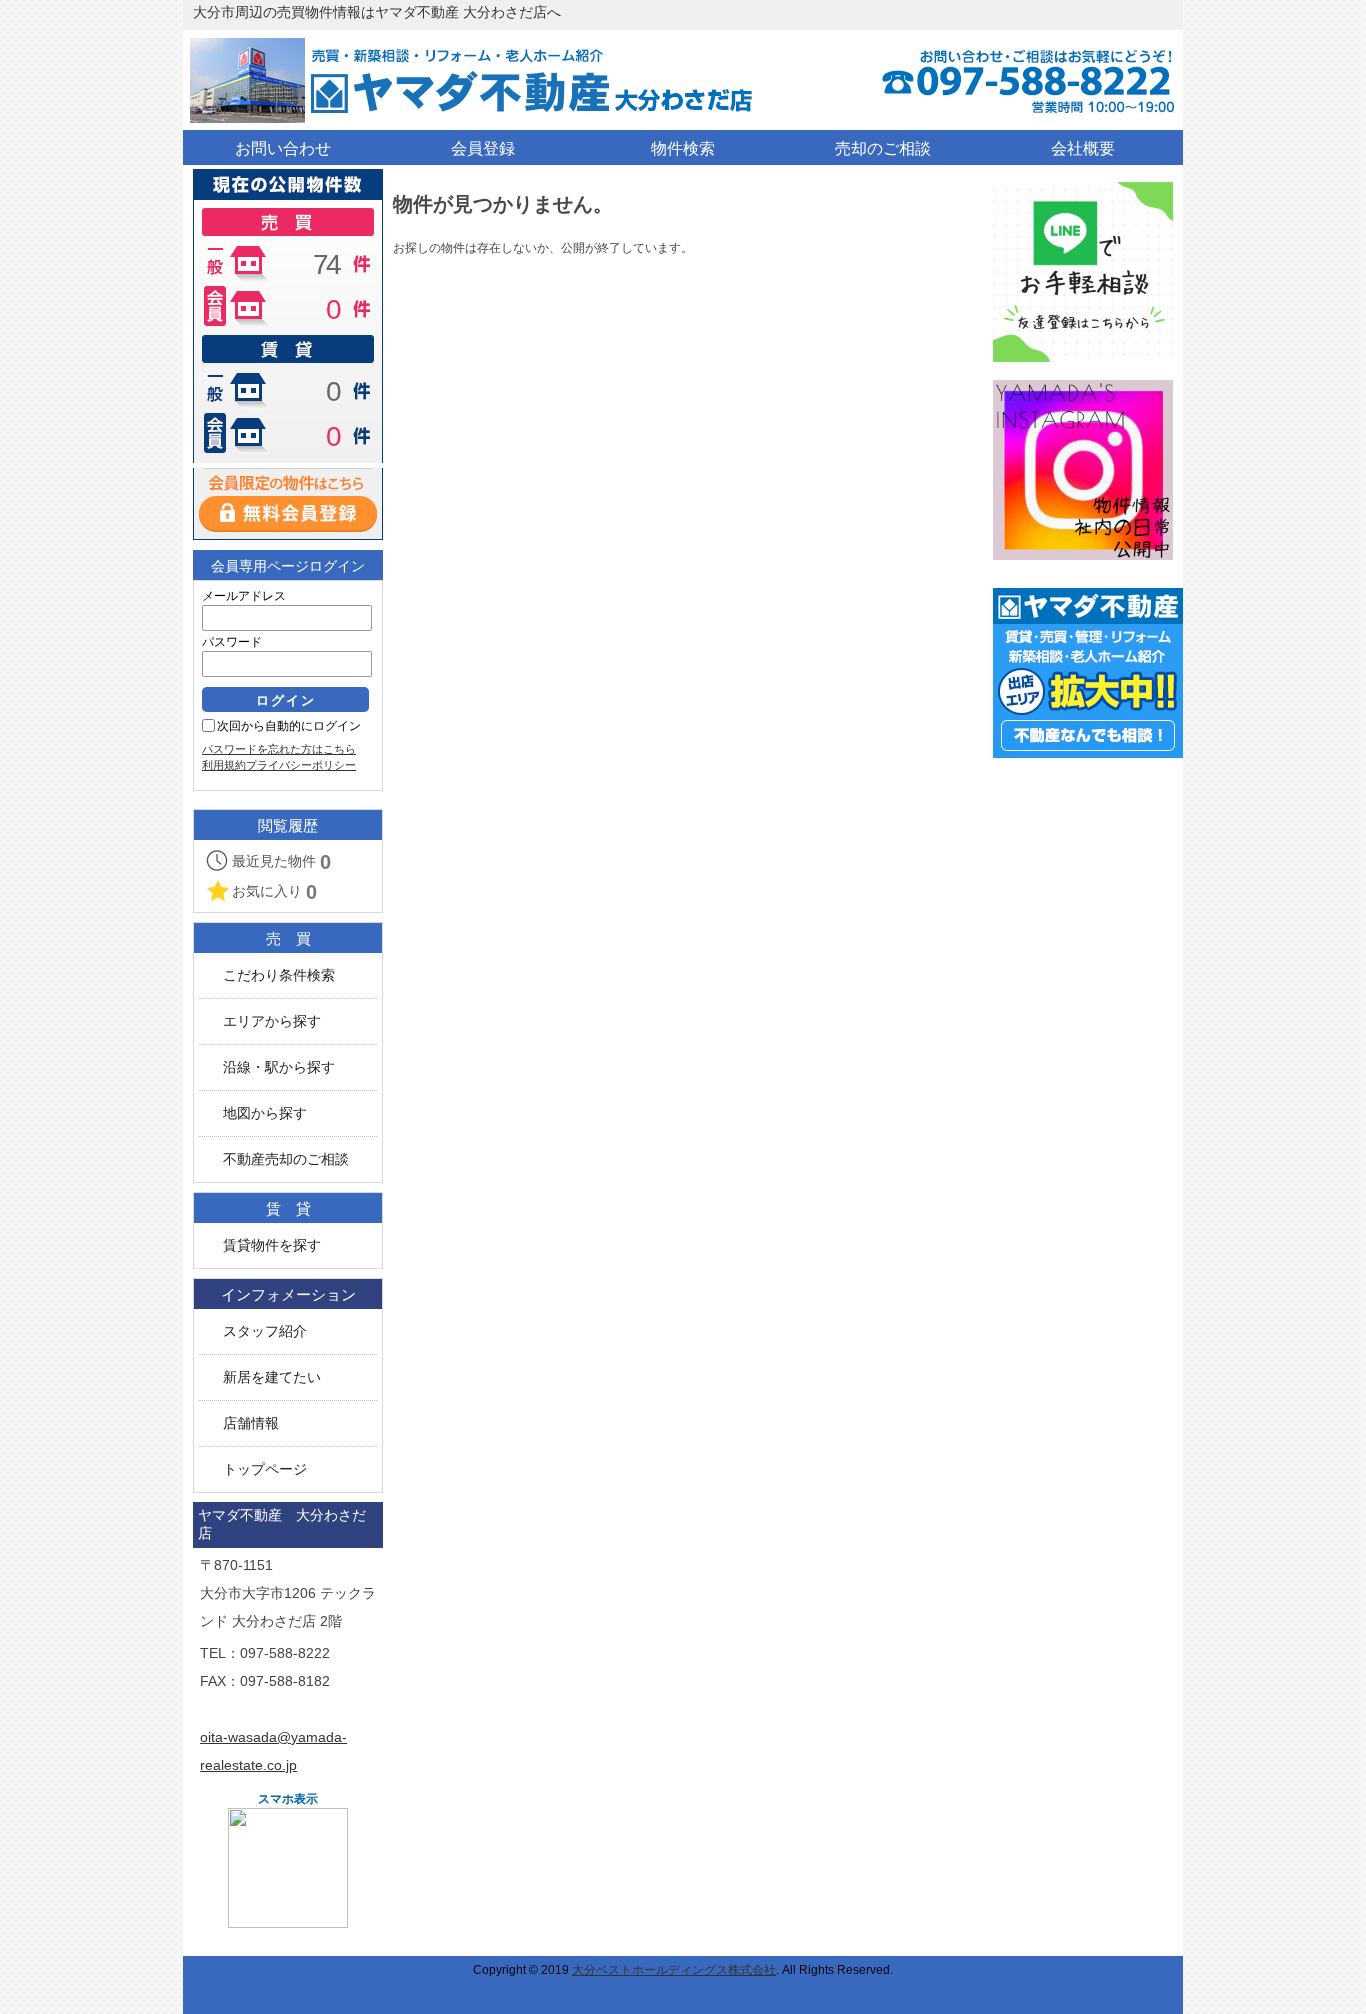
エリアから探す (272, 1021)
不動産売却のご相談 (286, 1159)
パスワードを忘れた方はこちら (279, 749)
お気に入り (274, 892)
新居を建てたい (272, 1377)
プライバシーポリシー (301, 765)
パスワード (232, 642)
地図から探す (265, 1113)
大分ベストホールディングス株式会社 (674, 1970)
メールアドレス (244, 596)
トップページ (265, 1469)
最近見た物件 (281, 862)
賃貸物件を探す (272, 1245)
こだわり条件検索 (279, 975)
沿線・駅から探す (279, 1067)
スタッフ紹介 (265, 1331)
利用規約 (224, 765)
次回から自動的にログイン (289, 726)
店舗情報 (251, 1423)
